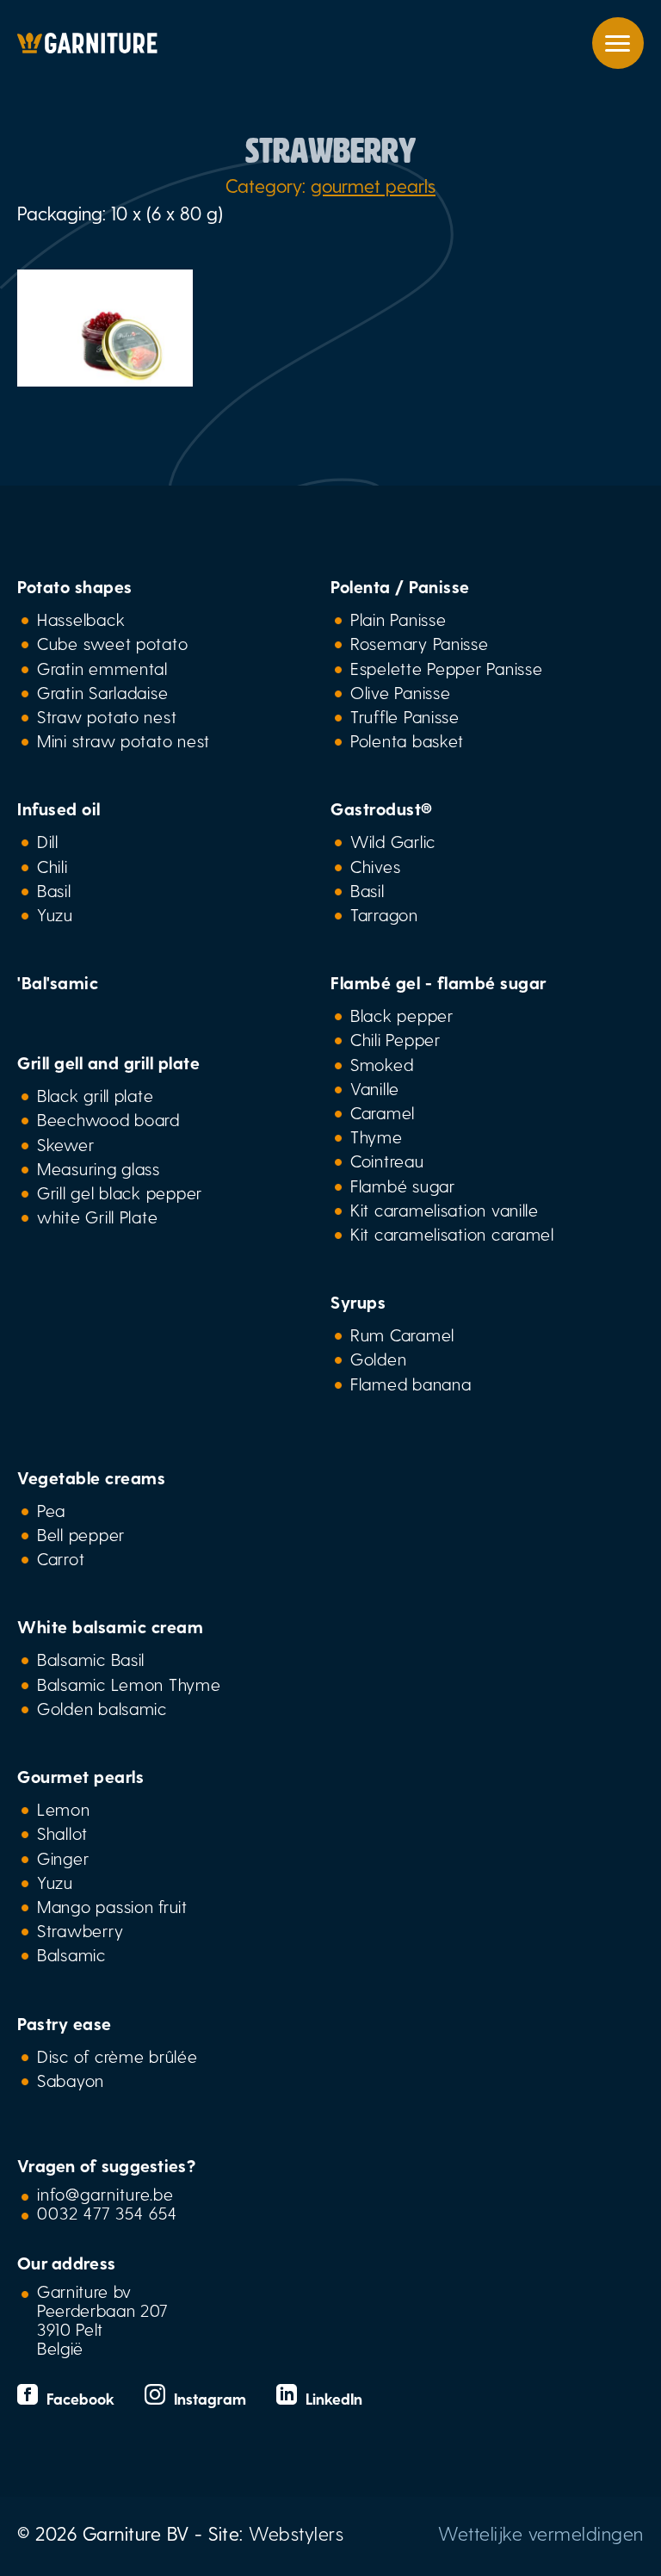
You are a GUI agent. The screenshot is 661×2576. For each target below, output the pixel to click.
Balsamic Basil (91, 1659)
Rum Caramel (402, 1334)
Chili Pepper (395, 1039)
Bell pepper (81, 1534)
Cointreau (387, 1161)
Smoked (382, 1064)
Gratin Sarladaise (102, 692)
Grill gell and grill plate (108, 1062)
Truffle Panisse (405, 716)
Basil (54, 890)
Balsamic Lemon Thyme (129, 1684)
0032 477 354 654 (107, 2213)
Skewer (65, 1144)
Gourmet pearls (80, 1776)
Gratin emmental (102, 668)
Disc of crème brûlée (117, 2056)
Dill (48, 841)
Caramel (383, 1112)
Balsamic (71, 1954)
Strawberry (80, 1930)
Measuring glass (99, 1168)
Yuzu (55, 914)
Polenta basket (407, 740)
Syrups (358, 1302)
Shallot (62, 1833)
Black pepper (402, 1015)
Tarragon (384, 914)
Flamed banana (411, 1384)
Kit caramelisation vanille (445, 1210)
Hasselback (81, 619)
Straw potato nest (107, 716)
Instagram (208, 2398)
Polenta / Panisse (400, 586)
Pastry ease (65, 2023)
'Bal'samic (58, 982)
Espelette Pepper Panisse (446, 668)
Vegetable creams (91, 1477)
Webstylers (296, 2533)
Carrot (61, 1558)
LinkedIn (330, 2398)
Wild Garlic (393, 841)
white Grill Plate (97, 1217)
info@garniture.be (105, 2194)
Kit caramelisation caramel (452, 1234)
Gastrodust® (382, 808)
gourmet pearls (373, 185)
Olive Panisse (400, 692)
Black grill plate (95, 1095)
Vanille (375, 1088)
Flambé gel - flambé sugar (439, 982)
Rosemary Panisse (420, 643)
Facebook (78, 2398)
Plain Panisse (398, 619)
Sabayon (71, 2080)
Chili (53, 866)
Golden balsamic (102, 1708)
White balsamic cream (110, 1626)
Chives (375, 866)
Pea (51, 1510)
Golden (378, 1359)
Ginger (63, 1858)
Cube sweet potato (112, 643)
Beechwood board (108, 1119)
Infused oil (59, 808)
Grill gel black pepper (120, 1192)
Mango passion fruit (112, 1906)
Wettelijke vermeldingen (541, 2533)
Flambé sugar (403, 1186)
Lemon (64, 1809)
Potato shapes (75, 586)
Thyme (377, 1136)
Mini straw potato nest (124, 740)
